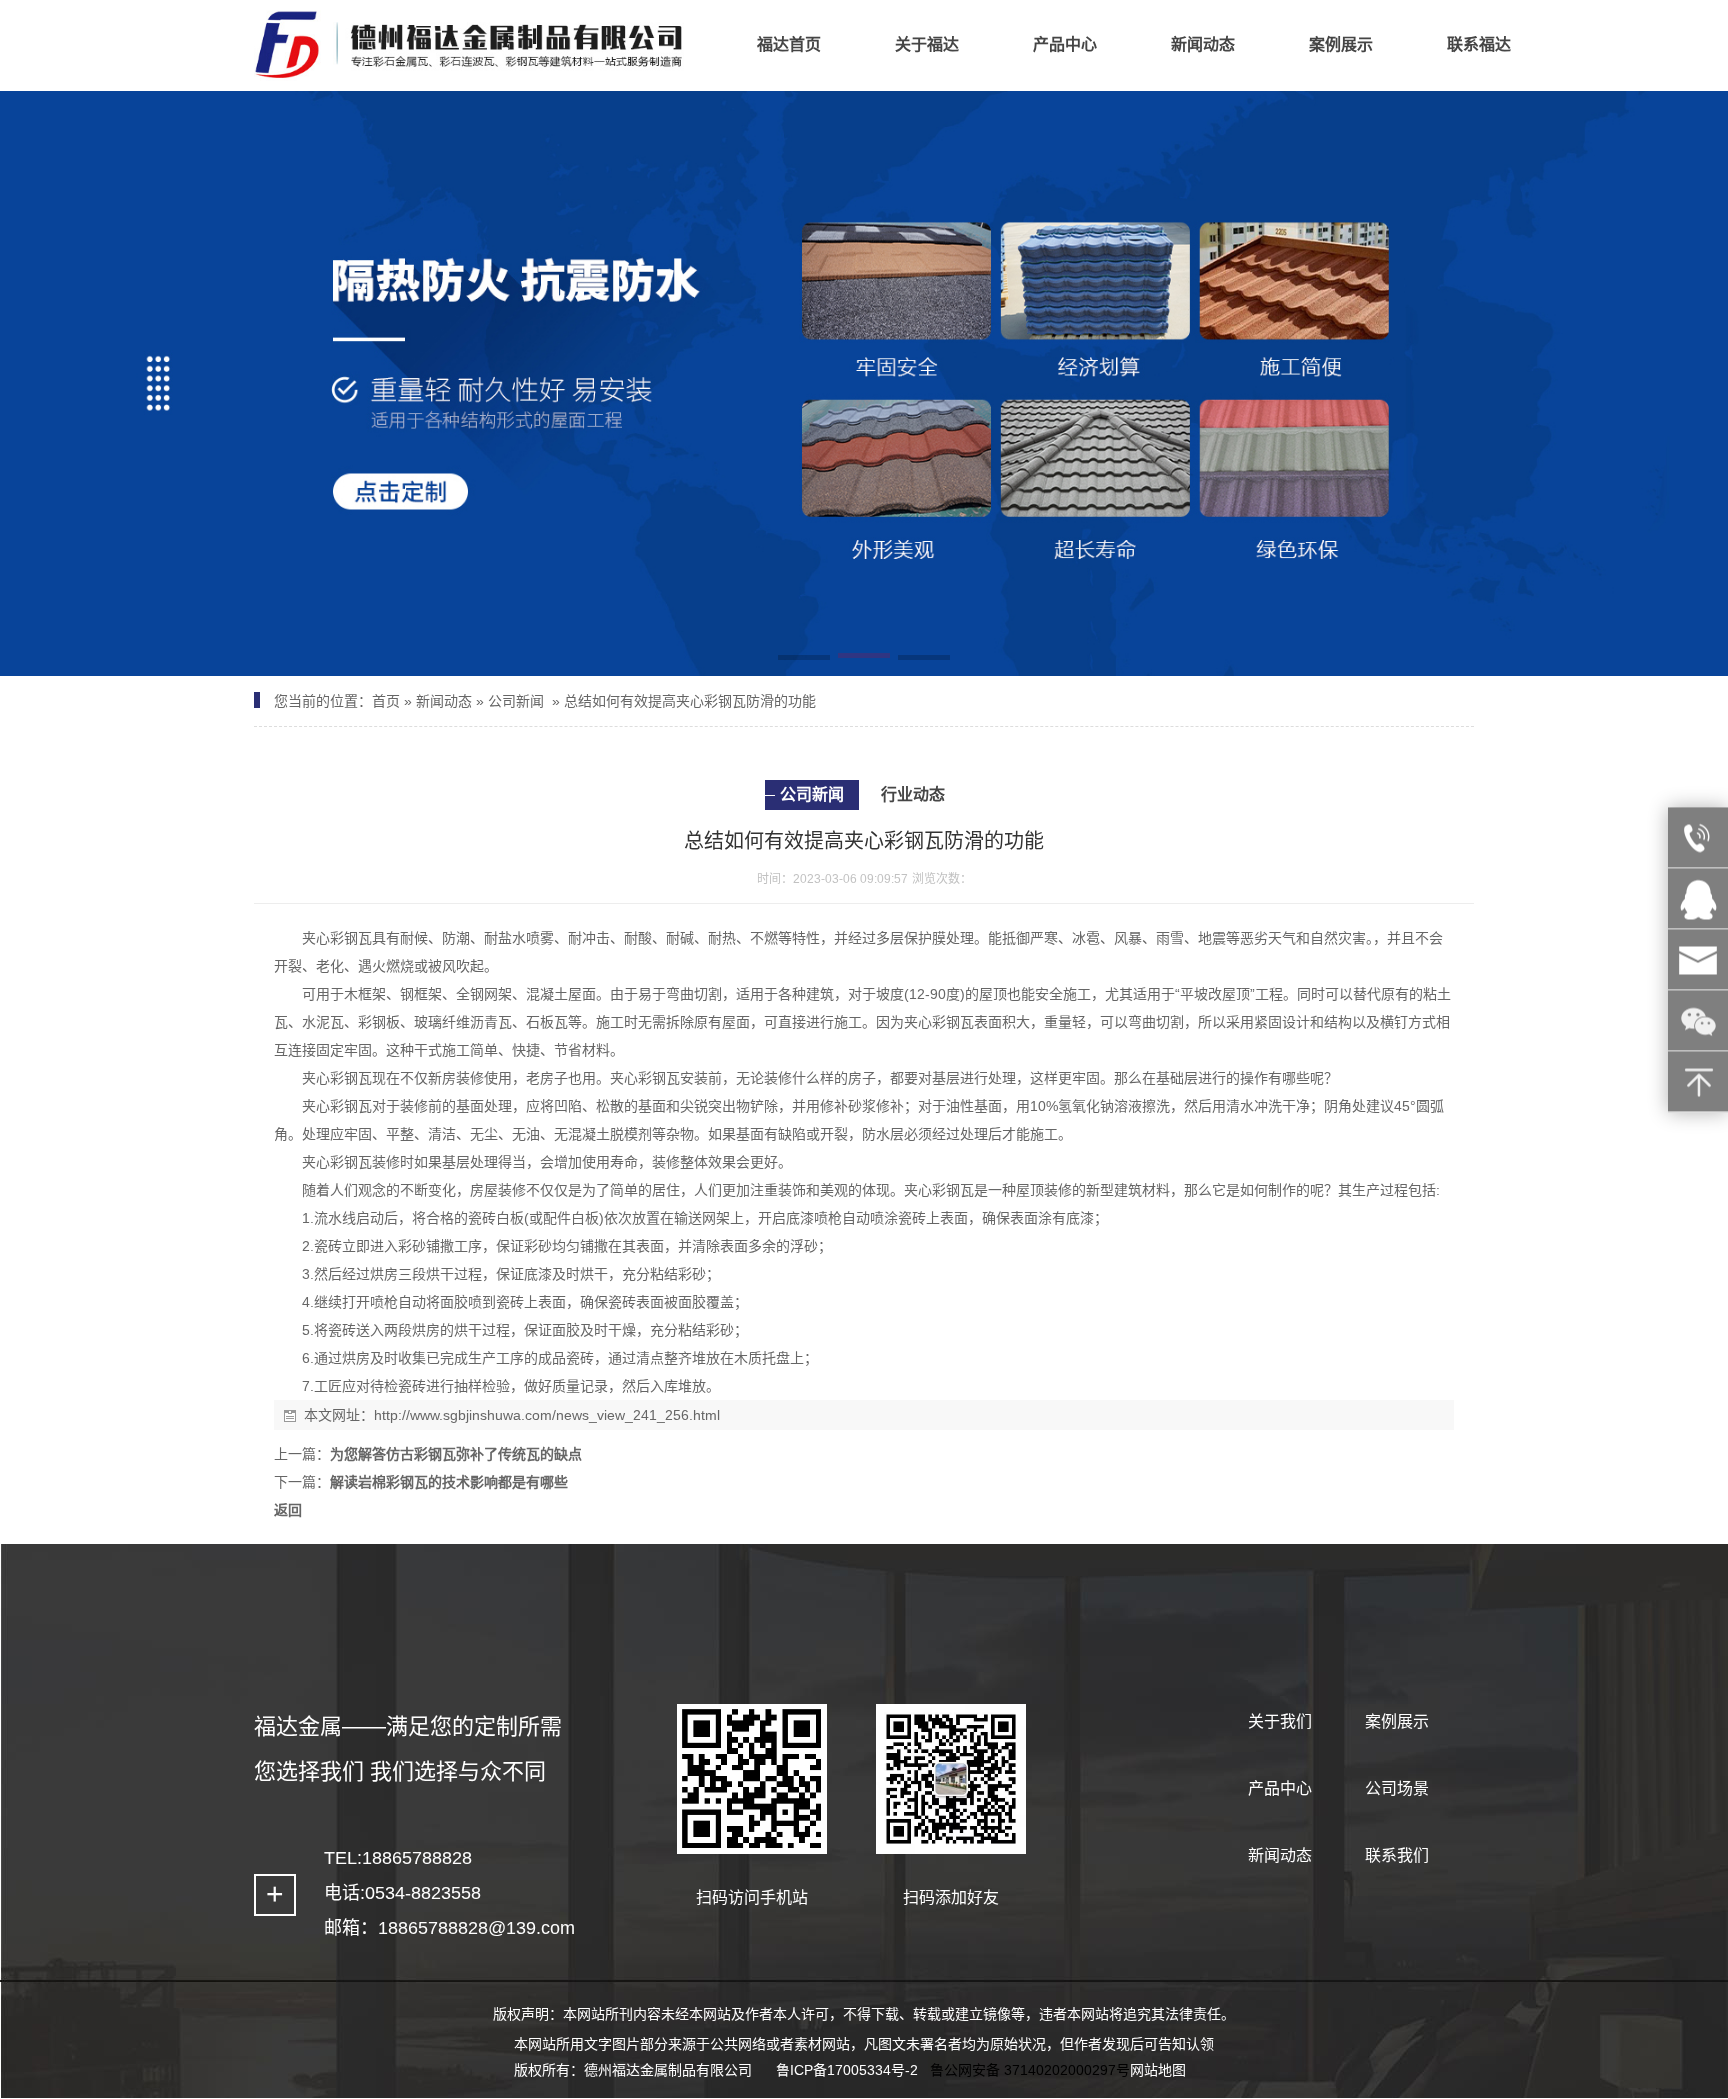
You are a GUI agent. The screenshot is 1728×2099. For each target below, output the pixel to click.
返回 (288, 1510)
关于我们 (1280, 1721)
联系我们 (1397, 1855)
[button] (804, 659)
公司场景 (1397, 1788)
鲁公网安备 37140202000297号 (1030, 2070)
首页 (386, 701)
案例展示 (1397, 1721)
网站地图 (1158, 2070)
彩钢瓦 (351, 938)
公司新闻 (516, 701)
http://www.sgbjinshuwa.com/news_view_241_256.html (547, 1415)
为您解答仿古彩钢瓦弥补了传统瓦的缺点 (456, 1454)
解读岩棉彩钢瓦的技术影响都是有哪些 (449, 1482)
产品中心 (1280, 1788)
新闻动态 (444, 701)
